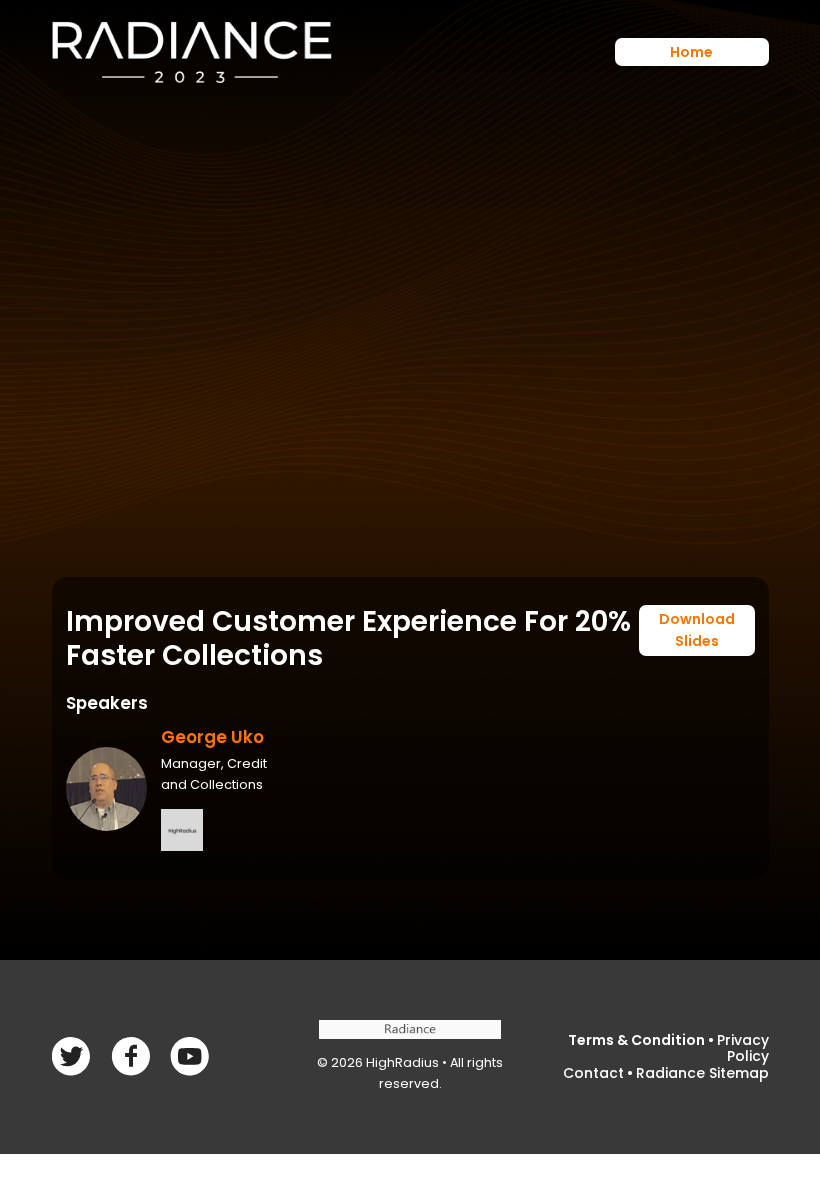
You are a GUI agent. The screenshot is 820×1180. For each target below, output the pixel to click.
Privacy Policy (743, 1048)
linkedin (189, 1056)
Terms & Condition (636, 1040)
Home (691, 52)
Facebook (71, 1056)
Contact (593, 1073)
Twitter (130, 1056)
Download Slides (697, 630)
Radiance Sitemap (702, 1073)
